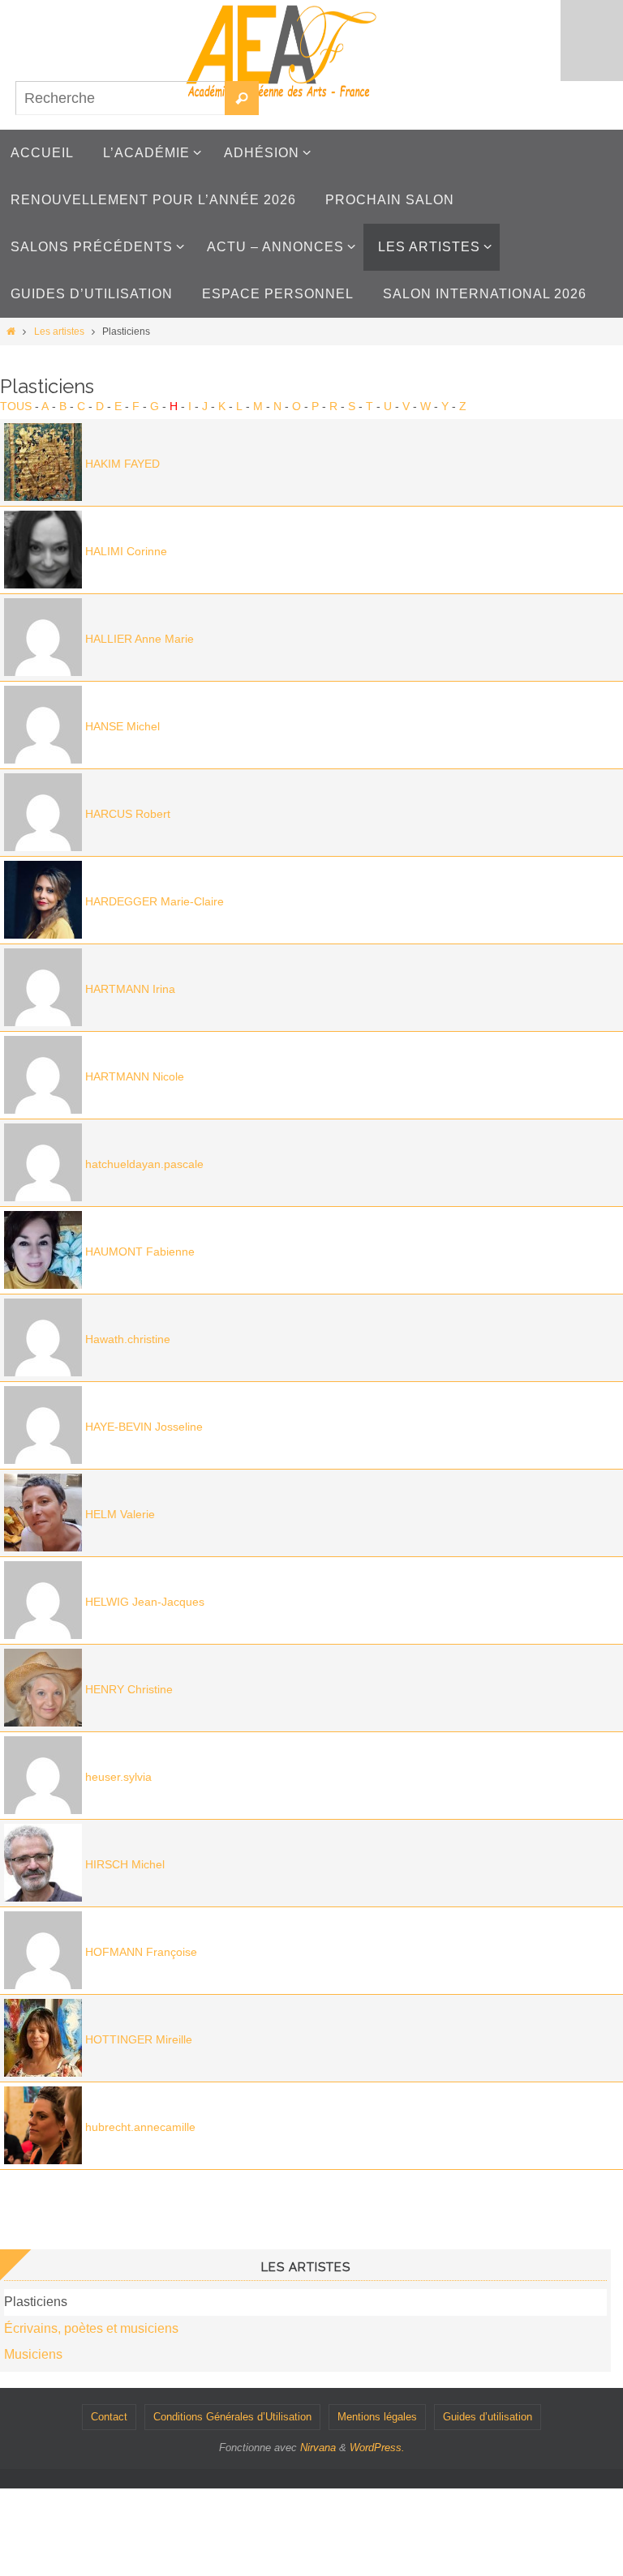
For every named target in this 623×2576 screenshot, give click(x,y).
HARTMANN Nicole (135, 1076)
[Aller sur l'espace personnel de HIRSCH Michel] (43, 1898)
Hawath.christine (128, 1339)
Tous (16, 406)
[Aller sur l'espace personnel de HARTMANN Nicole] (43, 1110)
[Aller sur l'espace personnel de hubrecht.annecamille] (43, 2160)
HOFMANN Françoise (141, 1952)
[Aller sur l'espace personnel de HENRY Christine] (43, 1722)
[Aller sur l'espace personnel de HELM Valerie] (43, 1547)
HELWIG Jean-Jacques (145, 1602)
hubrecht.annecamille (140, 2127)
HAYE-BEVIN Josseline (144, 1427)
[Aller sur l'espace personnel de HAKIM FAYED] (43, 497)
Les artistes (59, 332)
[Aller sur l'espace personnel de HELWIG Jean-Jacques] (43, 1635)
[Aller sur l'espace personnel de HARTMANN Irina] (43, 1022)
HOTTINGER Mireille (139, 2039)
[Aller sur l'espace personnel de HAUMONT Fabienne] (43, 1285)
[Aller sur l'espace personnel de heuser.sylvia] (43, 1810)
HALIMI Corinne (126, 551)
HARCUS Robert (128, 814)
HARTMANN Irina (130, 989)
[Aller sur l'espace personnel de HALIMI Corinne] (43, 584)
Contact (109, 2417)
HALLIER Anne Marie (140, 639)
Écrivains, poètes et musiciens (91, 2328)
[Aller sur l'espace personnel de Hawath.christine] (43, 1372)
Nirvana (318, 2448)
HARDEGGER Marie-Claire (155, 901)
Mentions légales (377, 2417)
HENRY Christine (129, 1689)
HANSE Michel (122, 726)
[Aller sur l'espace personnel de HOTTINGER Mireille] (43, 2073)
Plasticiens (36, 2302)
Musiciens (33, 2354)
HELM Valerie (120, 1514)
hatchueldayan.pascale (144, 1164)
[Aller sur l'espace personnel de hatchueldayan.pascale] (43, 1197)
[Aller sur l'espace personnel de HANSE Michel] (43, 760)
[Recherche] (242, 98)
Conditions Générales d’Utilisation (232, 2417)
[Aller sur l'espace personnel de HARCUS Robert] (43, 847)
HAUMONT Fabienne (140, 1252)
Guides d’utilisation (488, 2417)
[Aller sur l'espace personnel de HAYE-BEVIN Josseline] (43, 1460)
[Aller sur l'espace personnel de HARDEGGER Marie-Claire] (43, 935)
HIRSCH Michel (125, 1864)
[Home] (11, 332)
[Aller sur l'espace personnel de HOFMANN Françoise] (43, 1985)
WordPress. (377, 2448)
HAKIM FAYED (122, 464)
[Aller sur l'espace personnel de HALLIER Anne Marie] (43, 672)
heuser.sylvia (118, 1777)
